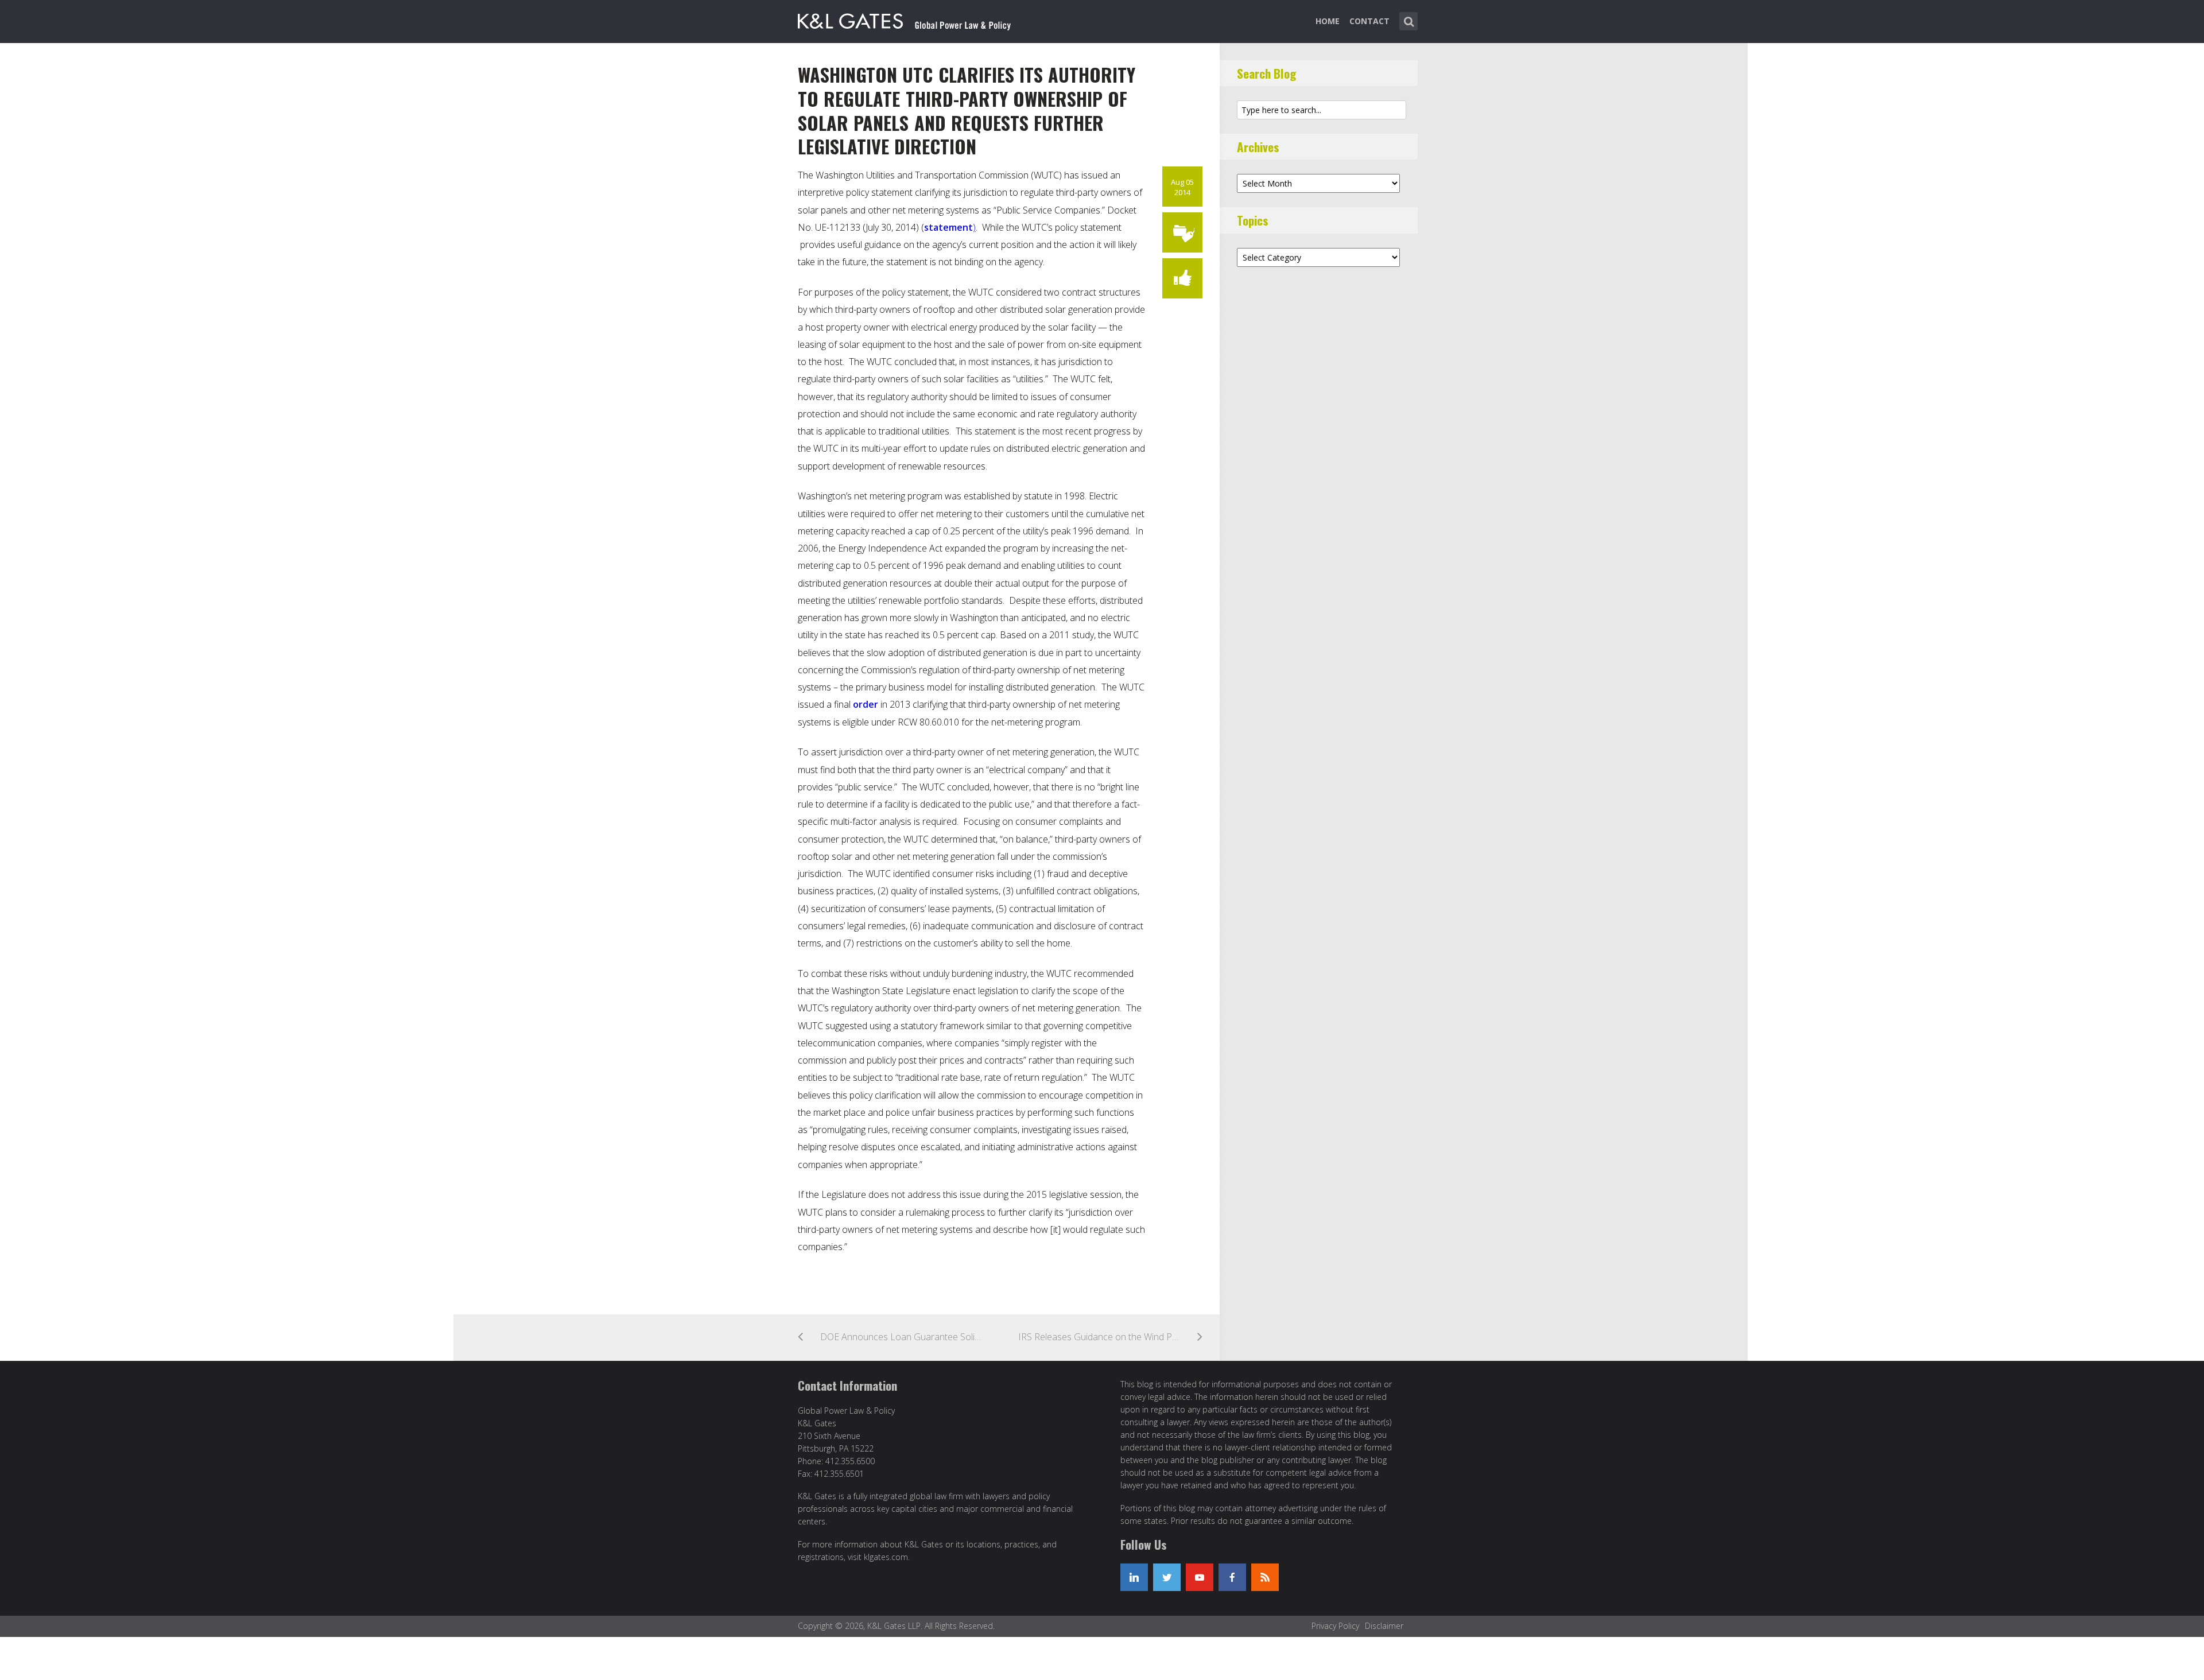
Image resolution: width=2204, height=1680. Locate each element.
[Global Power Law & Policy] (904, 19)
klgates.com (886, 1557)
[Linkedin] (1134, 1577)
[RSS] (1265, 1577)
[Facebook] (1232, 1577)
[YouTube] (1200, 1577)
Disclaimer (1384, 1626)
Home (1328, 21)
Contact (1369, 21)
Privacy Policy (1335, 1626)
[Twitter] (1167, 1577)
